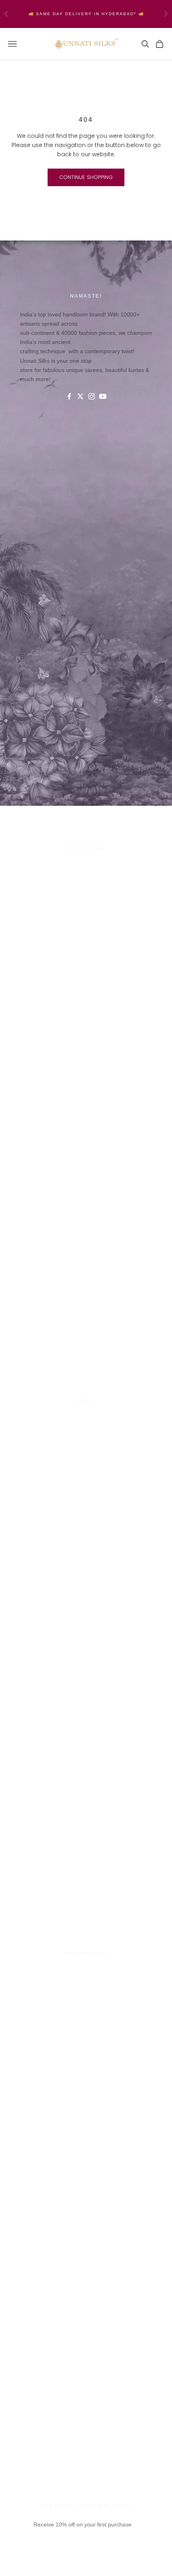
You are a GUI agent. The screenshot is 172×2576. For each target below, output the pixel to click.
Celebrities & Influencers (86, 1980)
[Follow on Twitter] (80, 396)
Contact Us (86, 1418)
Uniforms (86, 894)
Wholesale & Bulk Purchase (86, 885)
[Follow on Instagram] (92, 396)
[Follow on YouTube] (103, 396)
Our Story (86, 865)
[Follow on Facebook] (69, 396)
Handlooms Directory (86, 904)
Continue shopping (86, 177)
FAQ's (86, 1456)
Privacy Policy (86, 1427)
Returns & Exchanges (86, 1447)
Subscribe (86, 2563)
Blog (86, 1466)
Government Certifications (86, 1990)
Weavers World (86, 913)
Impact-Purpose (86, 875)
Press (86, 1970)
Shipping (86, 1437)
